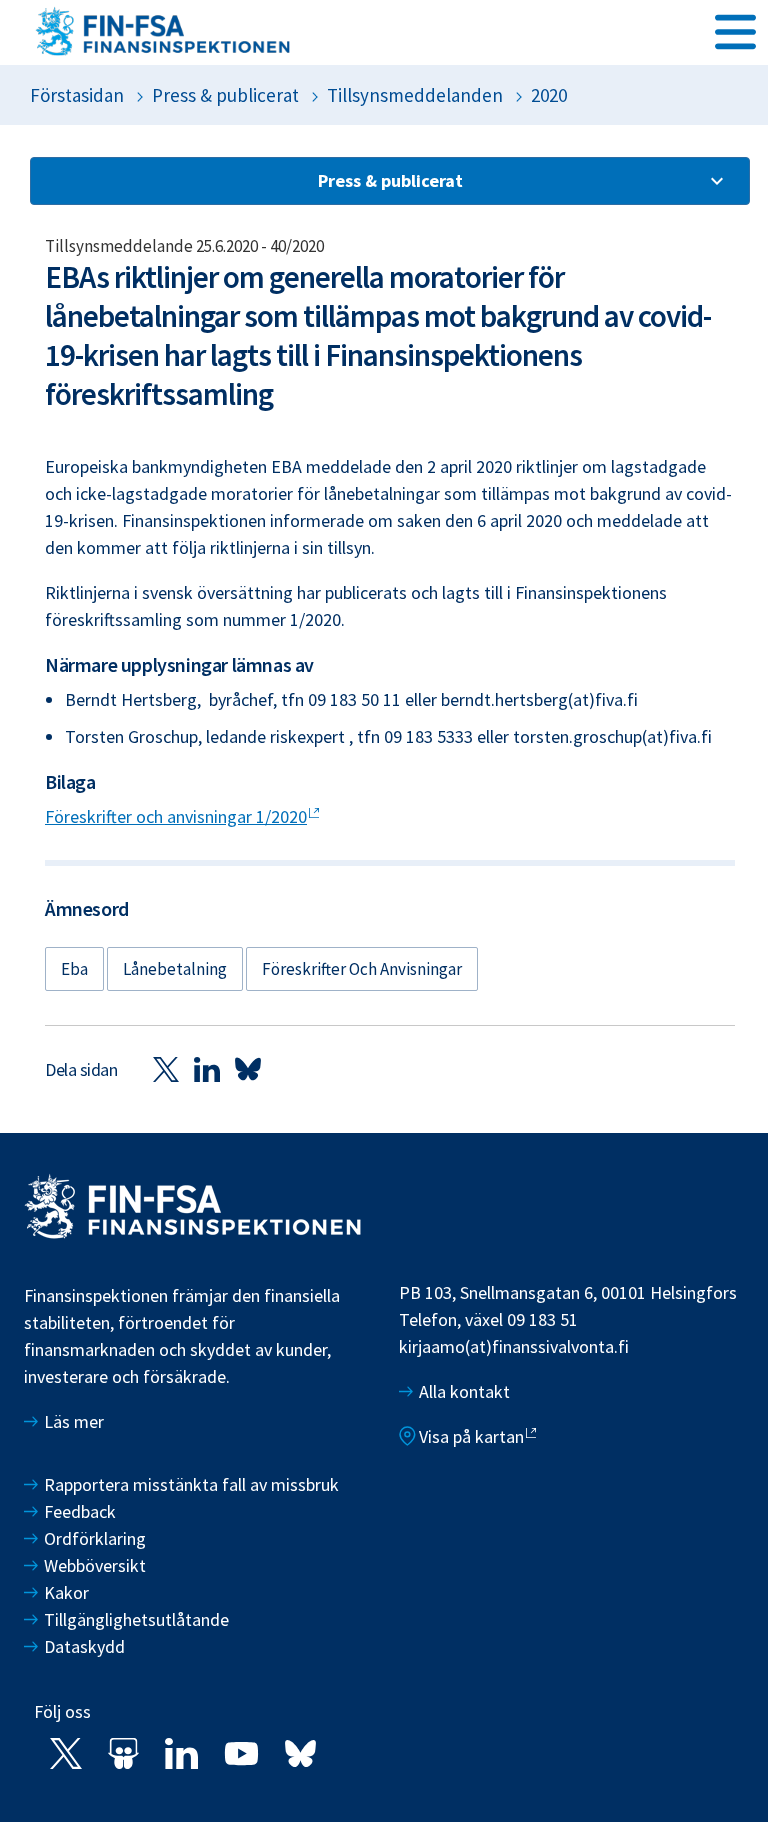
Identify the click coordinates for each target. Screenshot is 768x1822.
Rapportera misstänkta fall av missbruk (191, 1484)
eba (74, 969)
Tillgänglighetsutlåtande (136, 1619)
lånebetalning (175, 969)
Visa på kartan (471, 1436)
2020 (549, 95)
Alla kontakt (464, 1391)
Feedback (80, 1511)
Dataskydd (84, 1646)
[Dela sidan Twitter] (166, 1068)
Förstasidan (77, 95)
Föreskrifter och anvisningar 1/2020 (176, 816)
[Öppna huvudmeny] (735, 31)
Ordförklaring (95, 1538)
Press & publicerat (225, 95)
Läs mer (74, 1421)
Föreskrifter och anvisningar (362, 969)
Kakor (66, 1592)
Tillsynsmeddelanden (415, 95)
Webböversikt (95, 1565)
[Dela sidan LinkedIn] (207, 1068)
